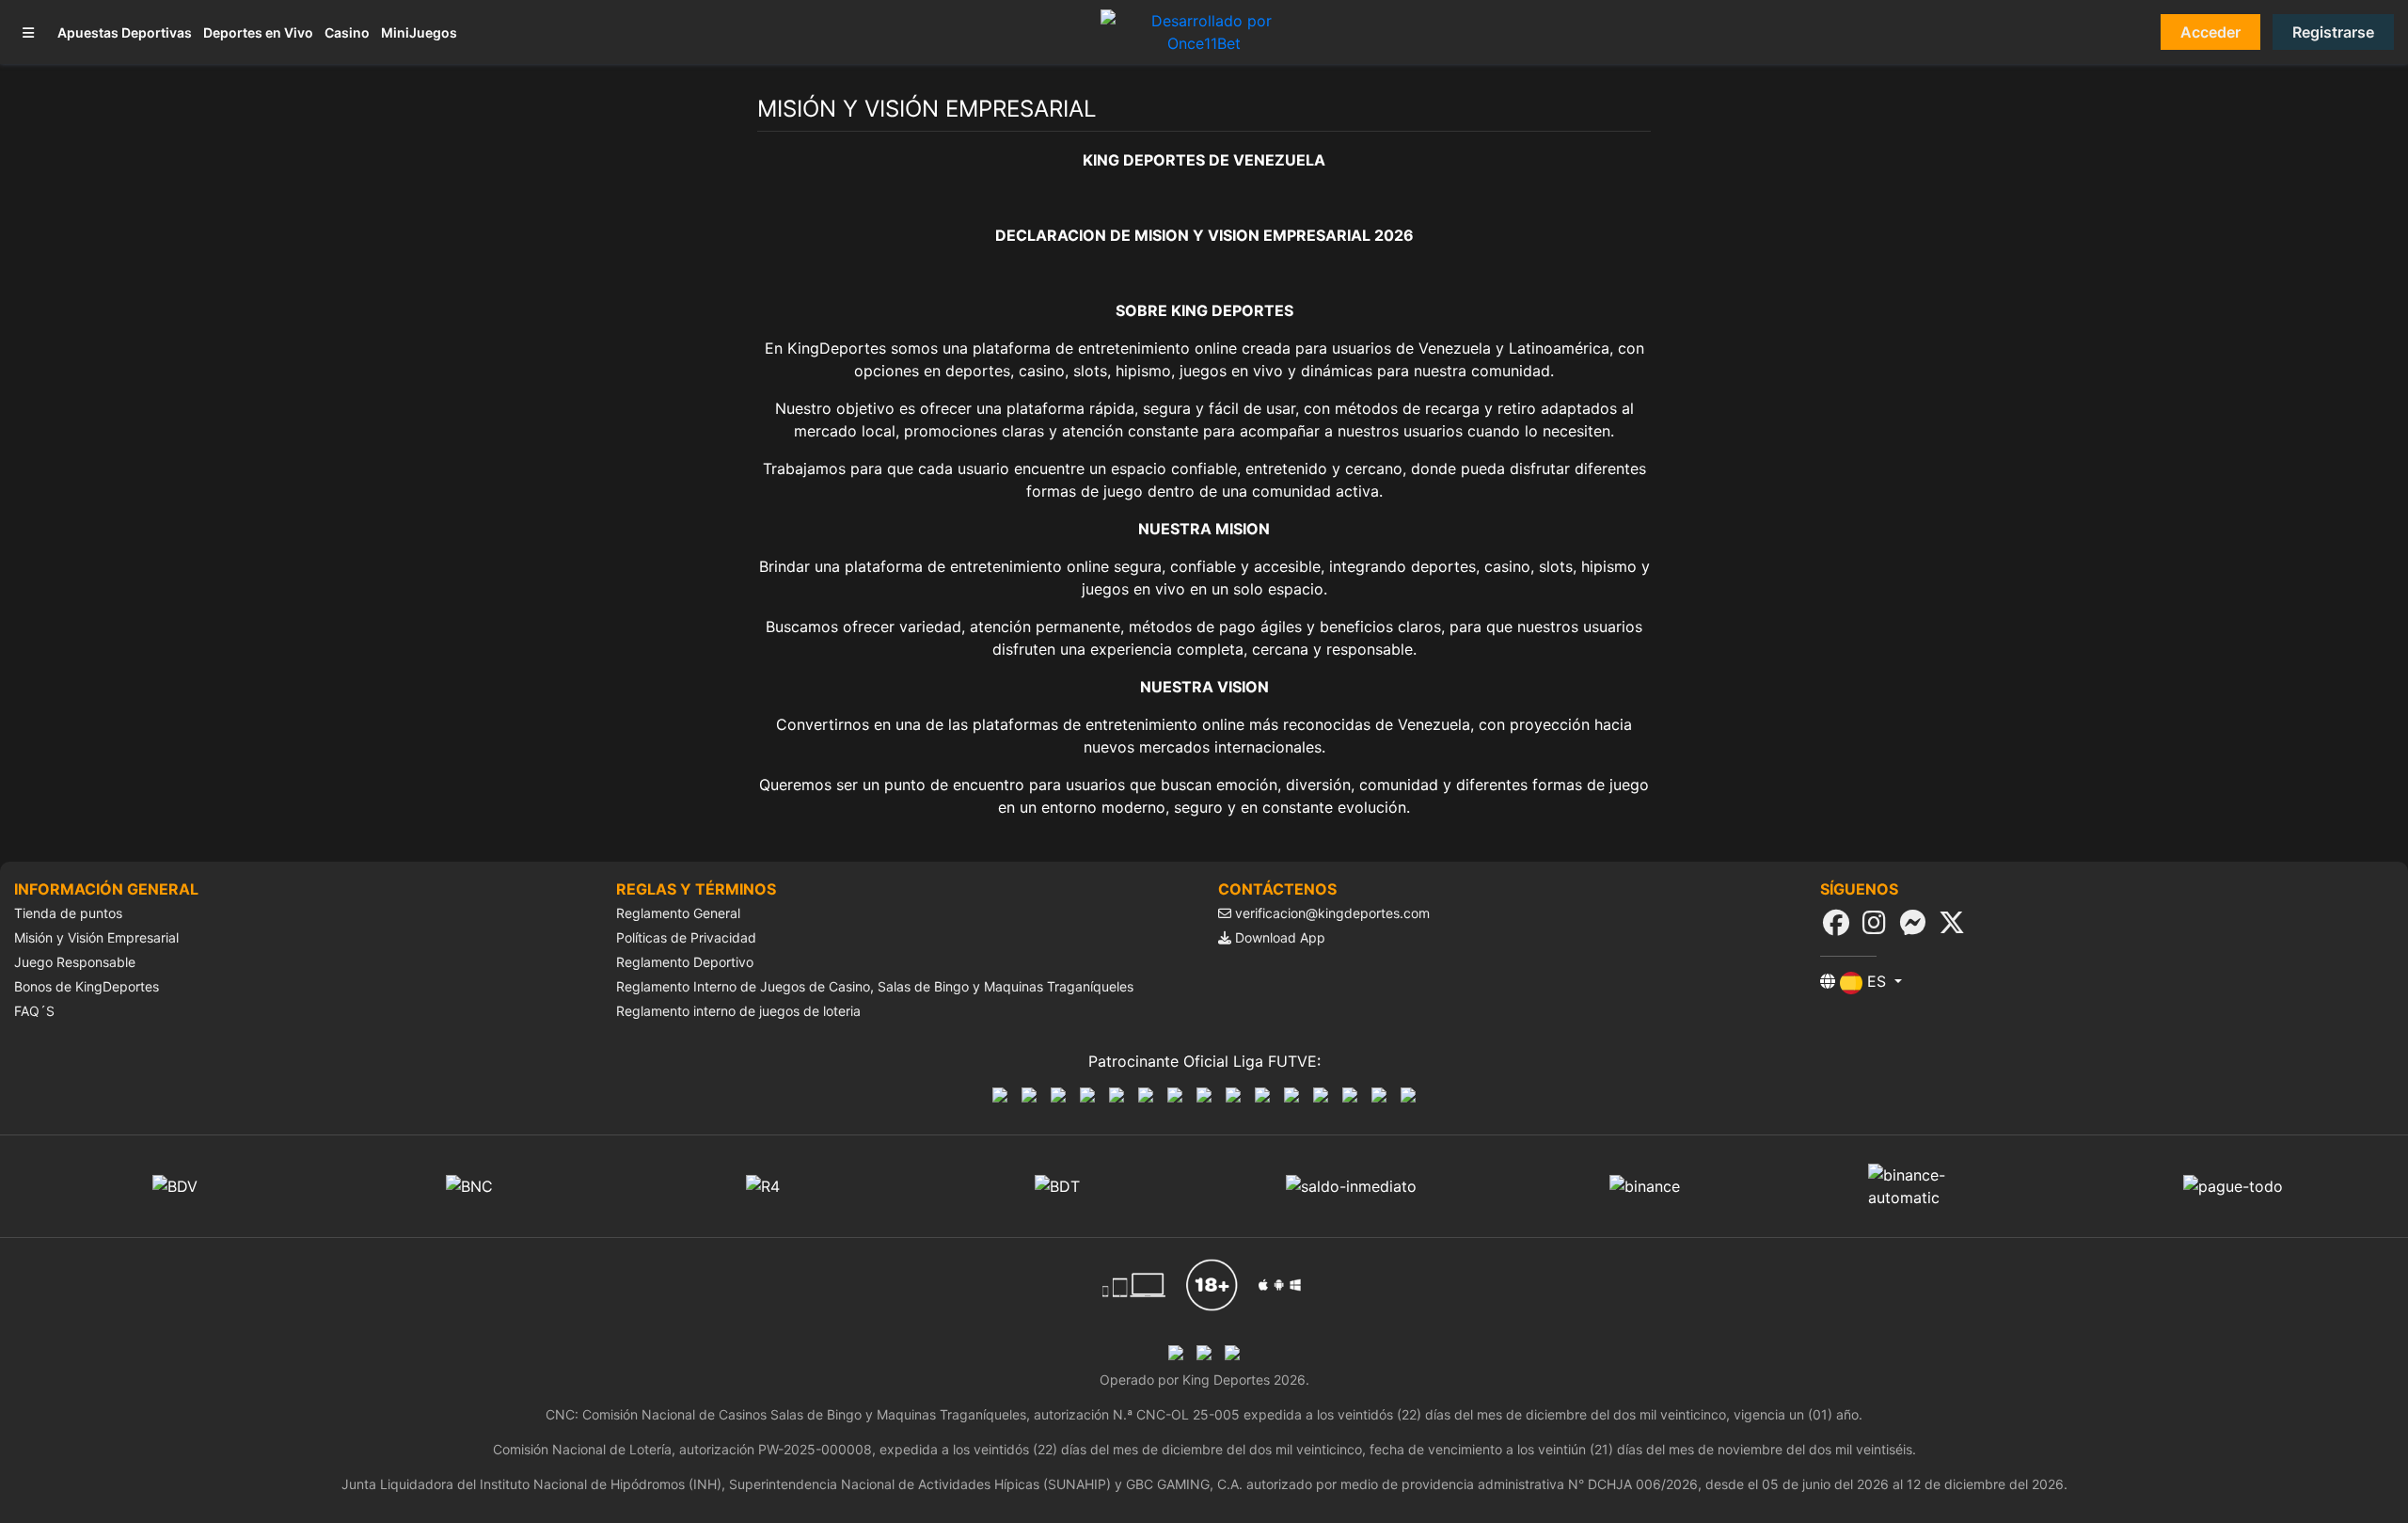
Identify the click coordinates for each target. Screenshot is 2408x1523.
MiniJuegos (419, 32)
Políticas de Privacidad (686, 937)
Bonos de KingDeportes (87, 986)
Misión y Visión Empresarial (96, 937)
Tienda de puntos (68, 913)
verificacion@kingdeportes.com (1332, 913)
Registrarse (2333, 32)
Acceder (2210, 32)
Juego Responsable (75, 962)
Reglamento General (678, 913)
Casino (347, 32)
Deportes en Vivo (258, 32)
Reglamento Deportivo (685, 962)
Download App (1278, 937)
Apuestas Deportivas (125, 32)
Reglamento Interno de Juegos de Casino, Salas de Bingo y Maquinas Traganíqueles (875, 986)
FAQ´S (34, 1011)
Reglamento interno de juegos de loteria (738, 1011)
